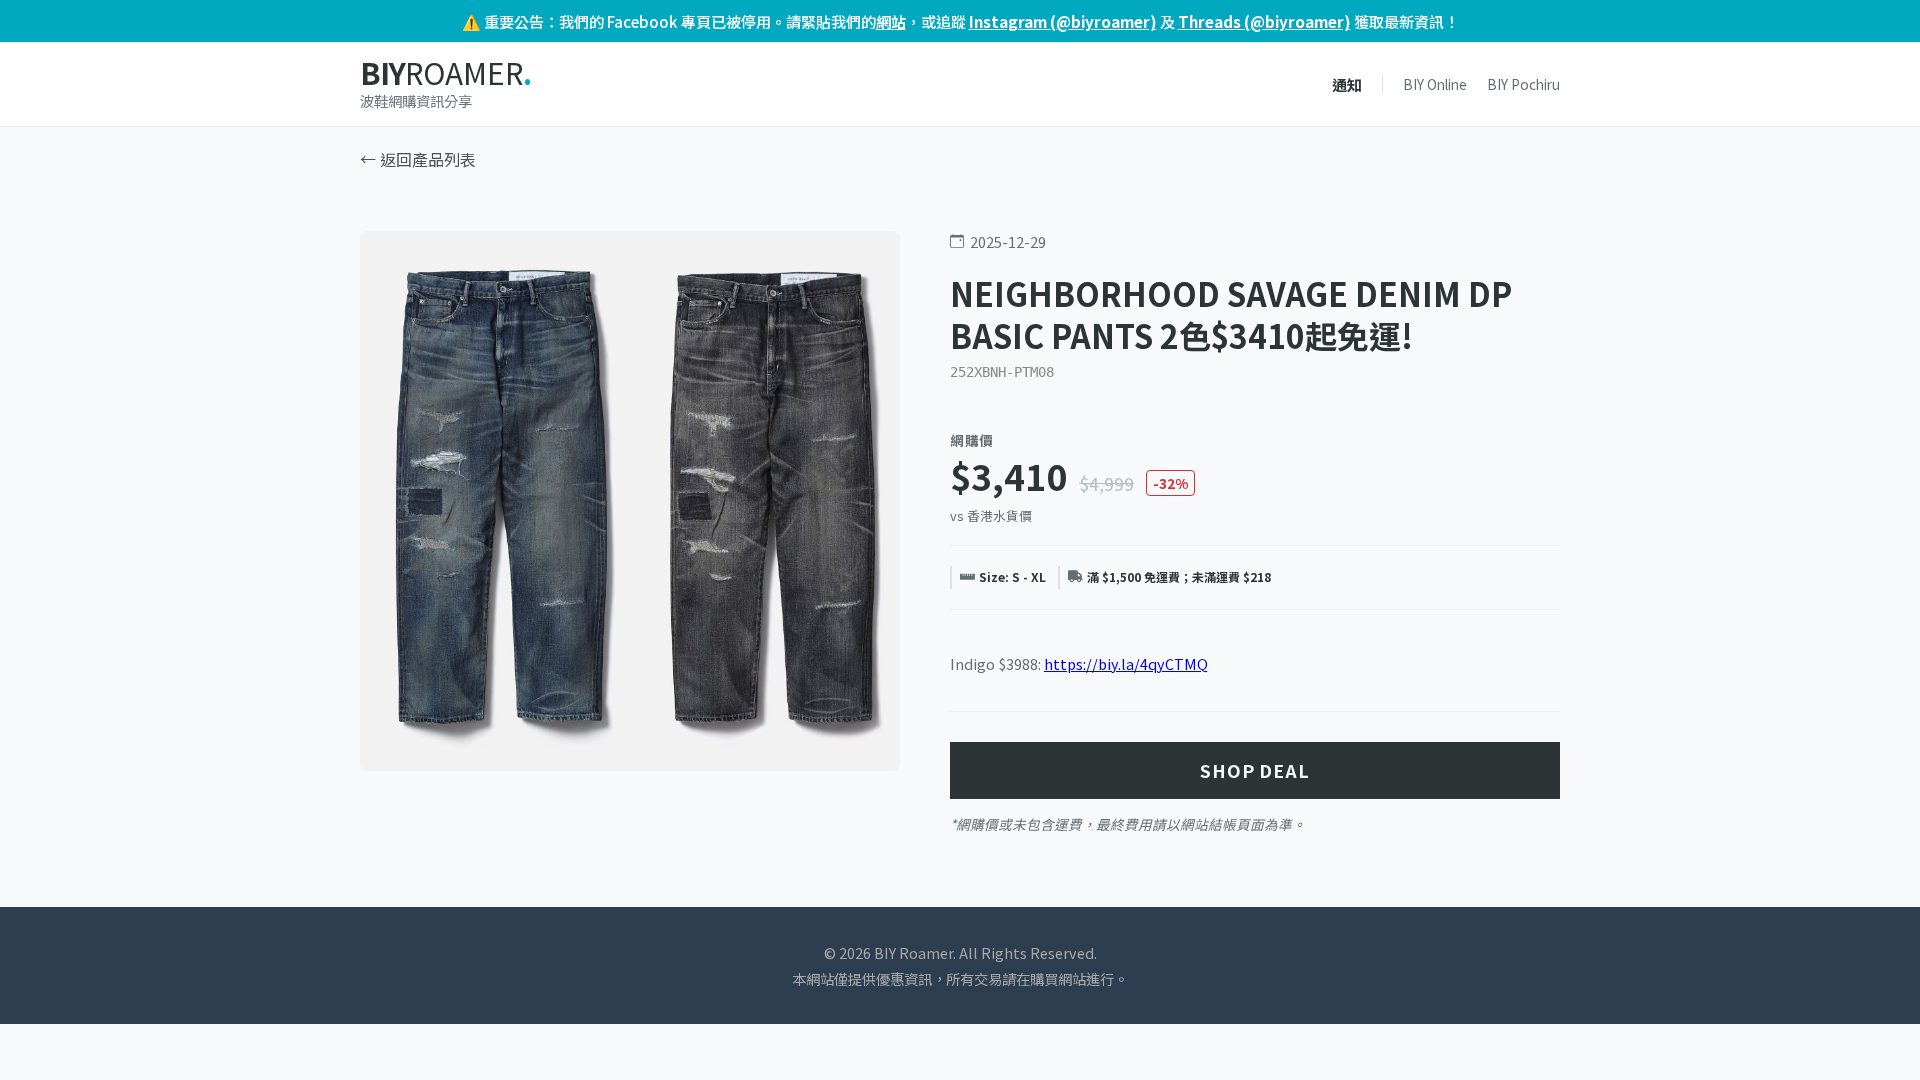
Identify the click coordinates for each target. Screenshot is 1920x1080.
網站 (891, 21)
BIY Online (1435, 84)
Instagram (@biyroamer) (1063, 21)
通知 (1347, 84)
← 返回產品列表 (418, 159)
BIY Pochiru (1523, 84)
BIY (445, 73)
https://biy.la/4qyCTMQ (1126, 663)
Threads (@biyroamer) (1264, 21)
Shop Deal (1255, 770)
